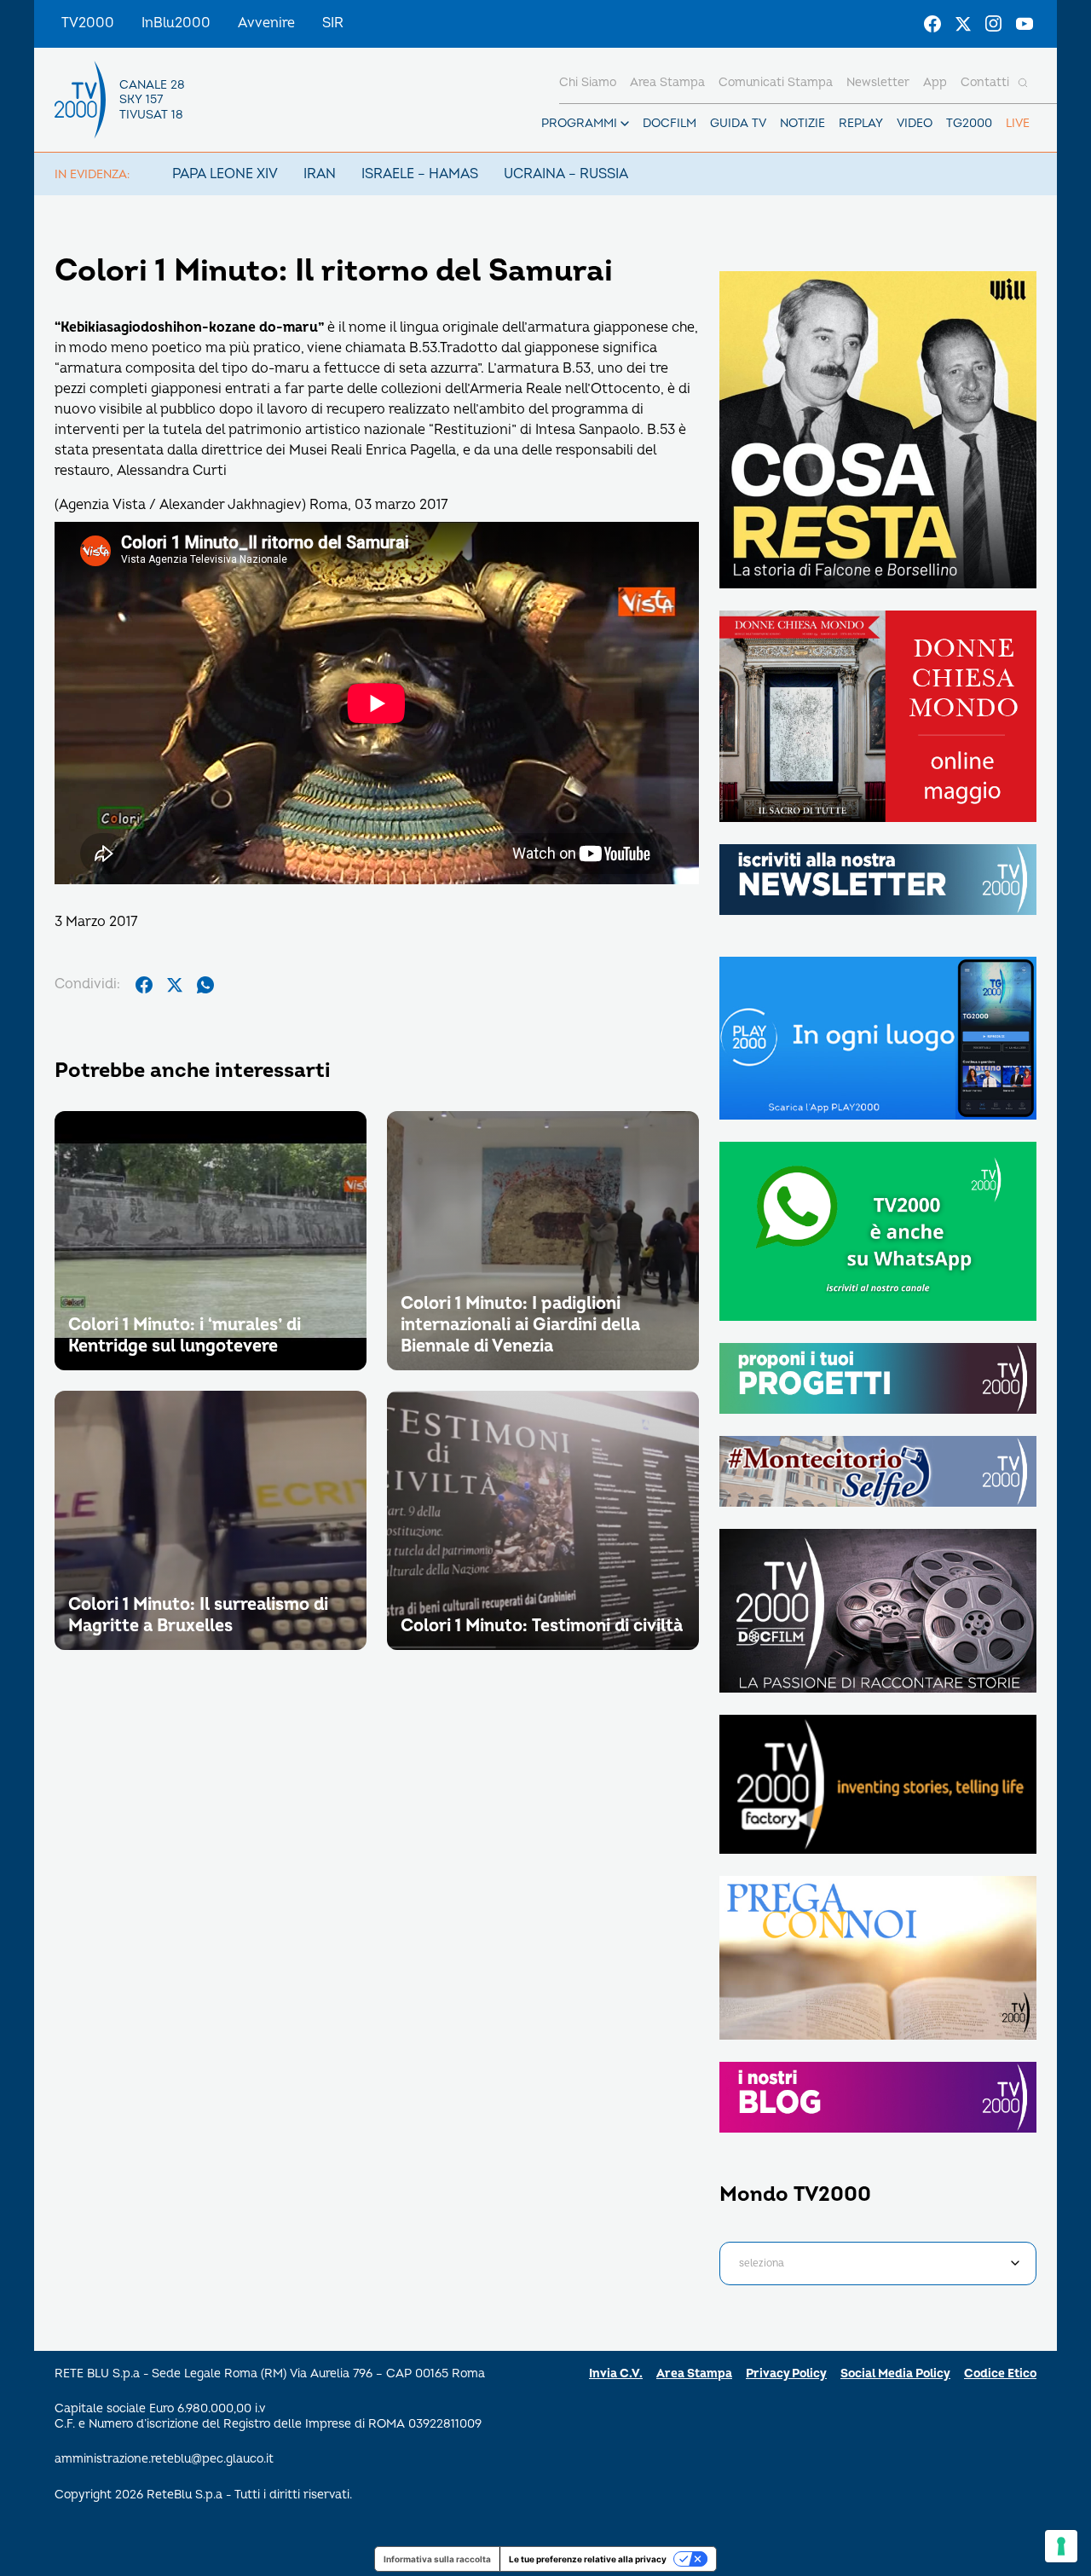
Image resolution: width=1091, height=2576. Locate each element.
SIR (333, 23)
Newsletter (878, 82)
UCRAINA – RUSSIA (566, 174)
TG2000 (969, 123)
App (935, 82)
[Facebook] (932, 24)
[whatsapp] (205, 985)
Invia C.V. (616, 2373)
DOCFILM (670, 123)
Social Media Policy (895, 2373)
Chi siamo (588, 82)
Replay (861, 123)
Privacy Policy (786, 2373)
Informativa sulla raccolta (437, 2559)
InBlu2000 (176, 23)
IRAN (320, 174)
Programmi (579, 123)
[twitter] (175, 985)
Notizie (802, 123)
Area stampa (667, 82)
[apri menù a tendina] (625, 124)
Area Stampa (694, 2373)
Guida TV (738, 123)
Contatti (985, 82)
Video (915, 123)
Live (1018, 123)
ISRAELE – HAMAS (420, 174)
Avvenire (266, 23)
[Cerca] (1023, 83)
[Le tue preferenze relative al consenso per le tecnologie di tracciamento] (1061, 2546)
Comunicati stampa (776, 82)
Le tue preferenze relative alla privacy (588, 2559)
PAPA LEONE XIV (225, 174)
